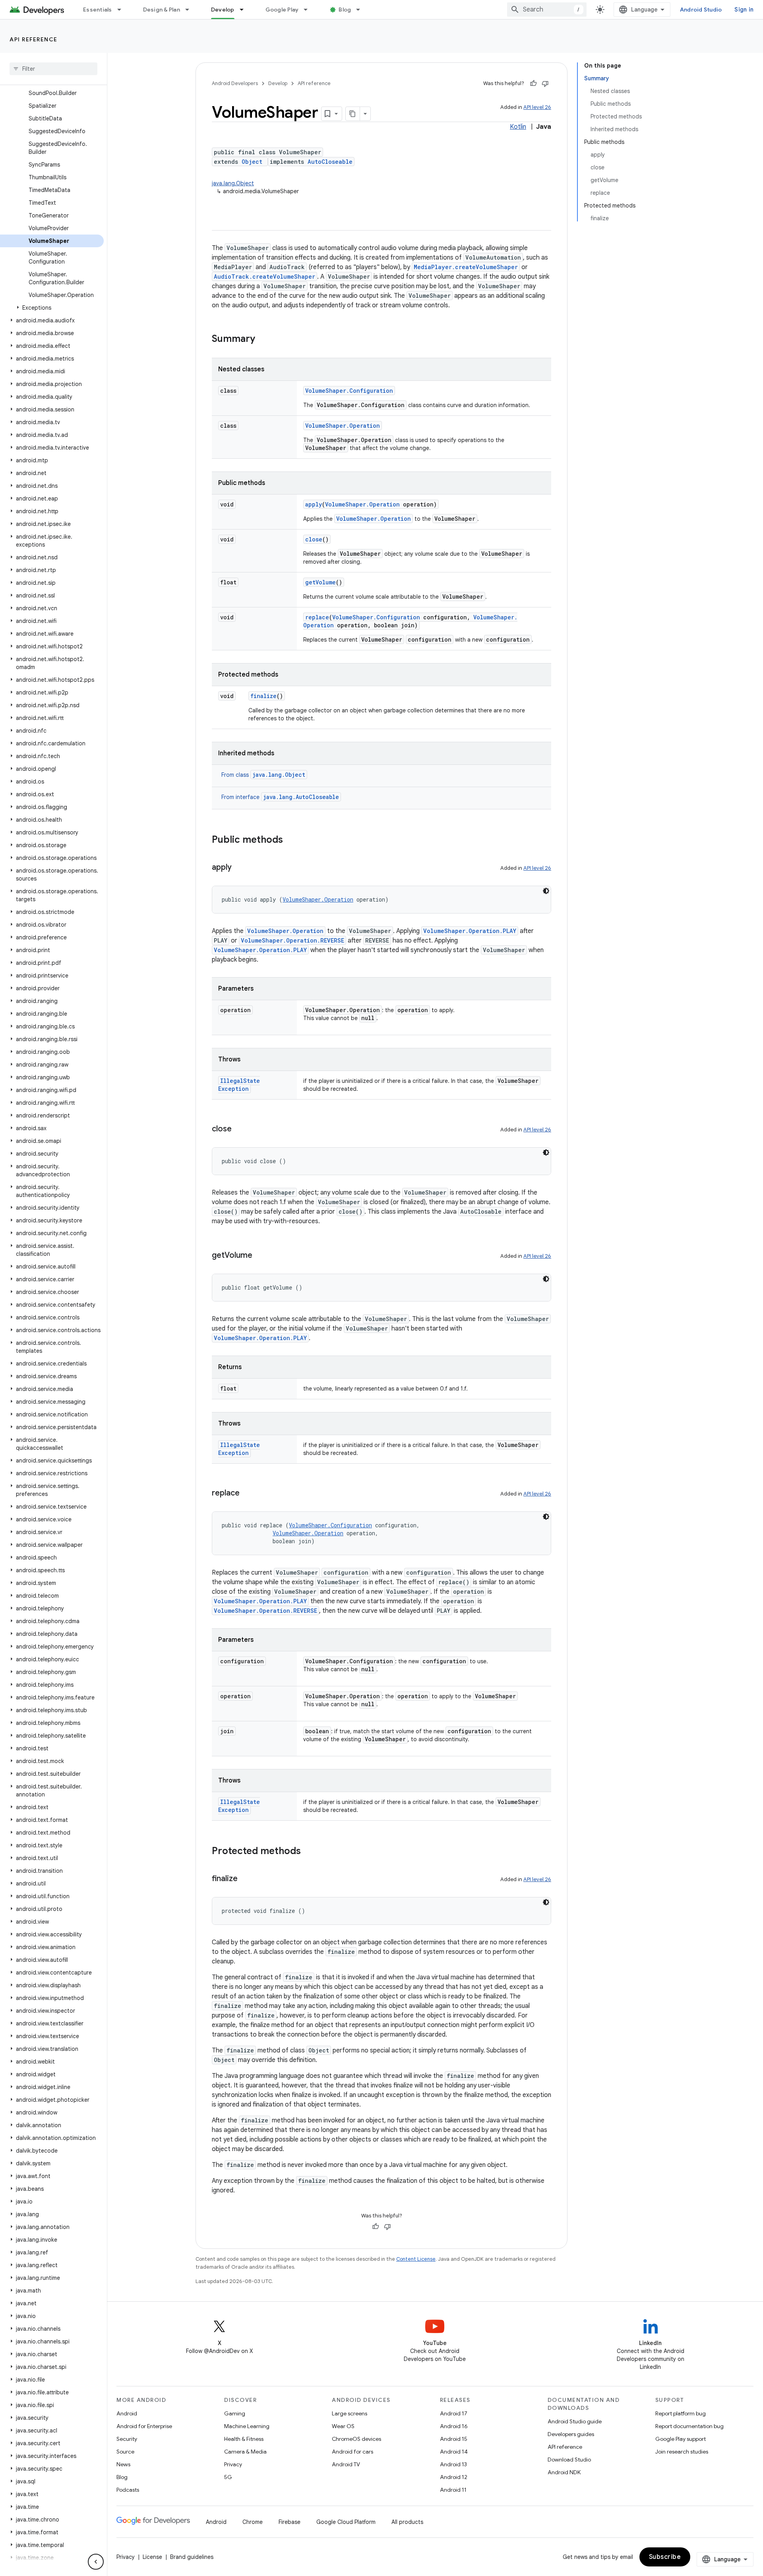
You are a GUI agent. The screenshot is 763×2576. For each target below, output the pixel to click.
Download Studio (569, 2460)
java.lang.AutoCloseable (301, 797)
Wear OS (343, 2426)
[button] (52, 308)
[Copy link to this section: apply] (240, 868)
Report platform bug (681, 2413)
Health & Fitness (244, 2439)
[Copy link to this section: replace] (248, 1494)
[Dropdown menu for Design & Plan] (191, 10)
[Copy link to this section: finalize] (246, 1879)
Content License (416, 2259)
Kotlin (518, 127)
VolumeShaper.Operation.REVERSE (292, 940)
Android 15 (454, 2439)
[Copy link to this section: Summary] (263, 339)
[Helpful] (533, 83)
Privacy (233, 2464)
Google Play (282, 10)
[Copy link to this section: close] (240, 1129)
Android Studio (701, 10)
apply (314, 504)
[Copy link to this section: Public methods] (291, 840)
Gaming (235, 2413)
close (314, 539)
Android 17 (454, 2413)
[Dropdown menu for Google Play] (309, 10)
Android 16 (454, 2426)
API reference (34, 39)
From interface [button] (280, 797)
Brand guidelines (192, 2557)
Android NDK (564, 2472)
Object (252, 162)
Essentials (98, 10)
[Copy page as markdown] (353, 114)
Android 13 (453, 2464)
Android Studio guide (575, 2421)
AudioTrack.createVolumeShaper (264, 276)
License (152, 2557)
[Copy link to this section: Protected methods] (309, 1852)
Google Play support (681, 2439)
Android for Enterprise (144, 2426)
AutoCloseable (330, 162)
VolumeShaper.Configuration (349, 391)
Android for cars (352, 2452)
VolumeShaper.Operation (343, 426)
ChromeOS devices (356, 2439)
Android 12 (454, 2477)
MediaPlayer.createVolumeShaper (466, 267)
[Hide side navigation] (96, 2562)
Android (127, 2413)
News (123, 2464)
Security (127, 2439)
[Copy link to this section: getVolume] (260, 1256)
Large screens (350, 2413)
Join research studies (682, 2452)
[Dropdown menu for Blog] (362, 10)
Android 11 (453, 2490)
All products (407, 2522)
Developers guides (571, 2434)
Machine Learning (247, 2426)
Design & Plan (162, 10)
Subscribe (665, 2557)
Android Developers (235, 83)
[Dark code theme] (546, 891)
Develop (223, 10)
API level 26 (537, 107)
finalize (263, 696)
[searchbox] (53, 69)
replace (317, 617)
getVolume (320, 582)
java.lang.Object (233, 183)
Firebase (290, 2522)
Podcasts (128, 2490)
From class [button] (263, 775)
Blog (345, 10)
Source (125, 2452)
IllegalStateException (239, 1085)
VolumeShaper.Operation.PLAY (470, 931)
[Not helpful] (545, 83)
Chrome (253, 2522)
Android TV (346, 2464)
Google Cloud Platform (346, 2522)
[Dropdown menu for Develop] (245, 10)
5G (228, 2477)
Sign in (744, 10)
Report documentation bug (689, 2426)
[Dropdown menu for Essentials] (123, 10)
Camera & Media (245, 2452)
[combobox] (547, 10)
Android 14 (454, 2452)
